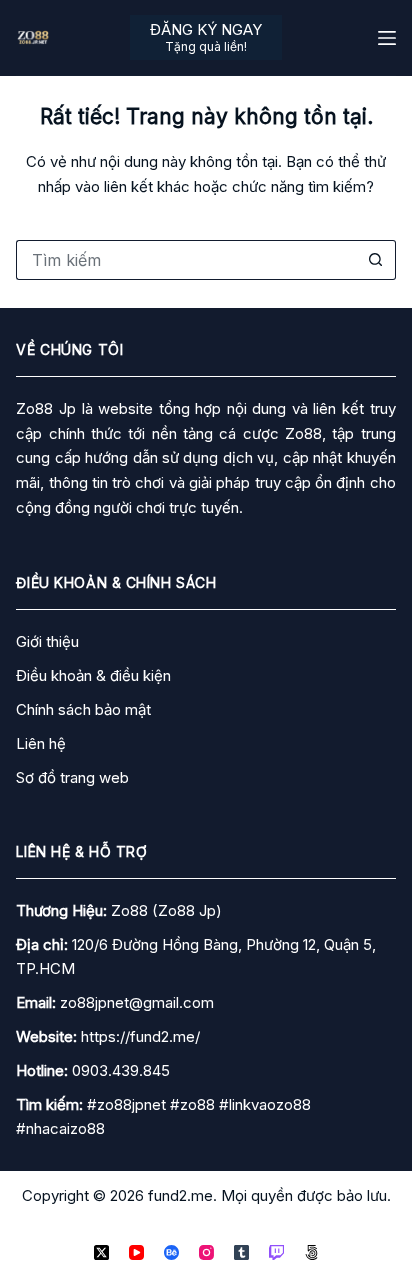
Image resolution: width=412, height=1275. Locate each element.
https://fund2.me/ (140, 1036)
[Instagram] (206, 1252)
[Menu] (387, 38)
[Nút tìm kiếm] (376, 260)
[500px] (311, 1252)
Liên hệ (41, 743)
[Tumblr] (241, 1252)
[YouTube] (136, 1252)
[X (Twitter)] (101, 1252)
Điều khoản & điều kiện (93, 675)
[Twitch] (276, 1252)
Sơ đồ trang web (72, 777)
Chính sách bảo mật (83, 709)
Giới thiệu (47, 641)
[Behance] (171, 1252)
